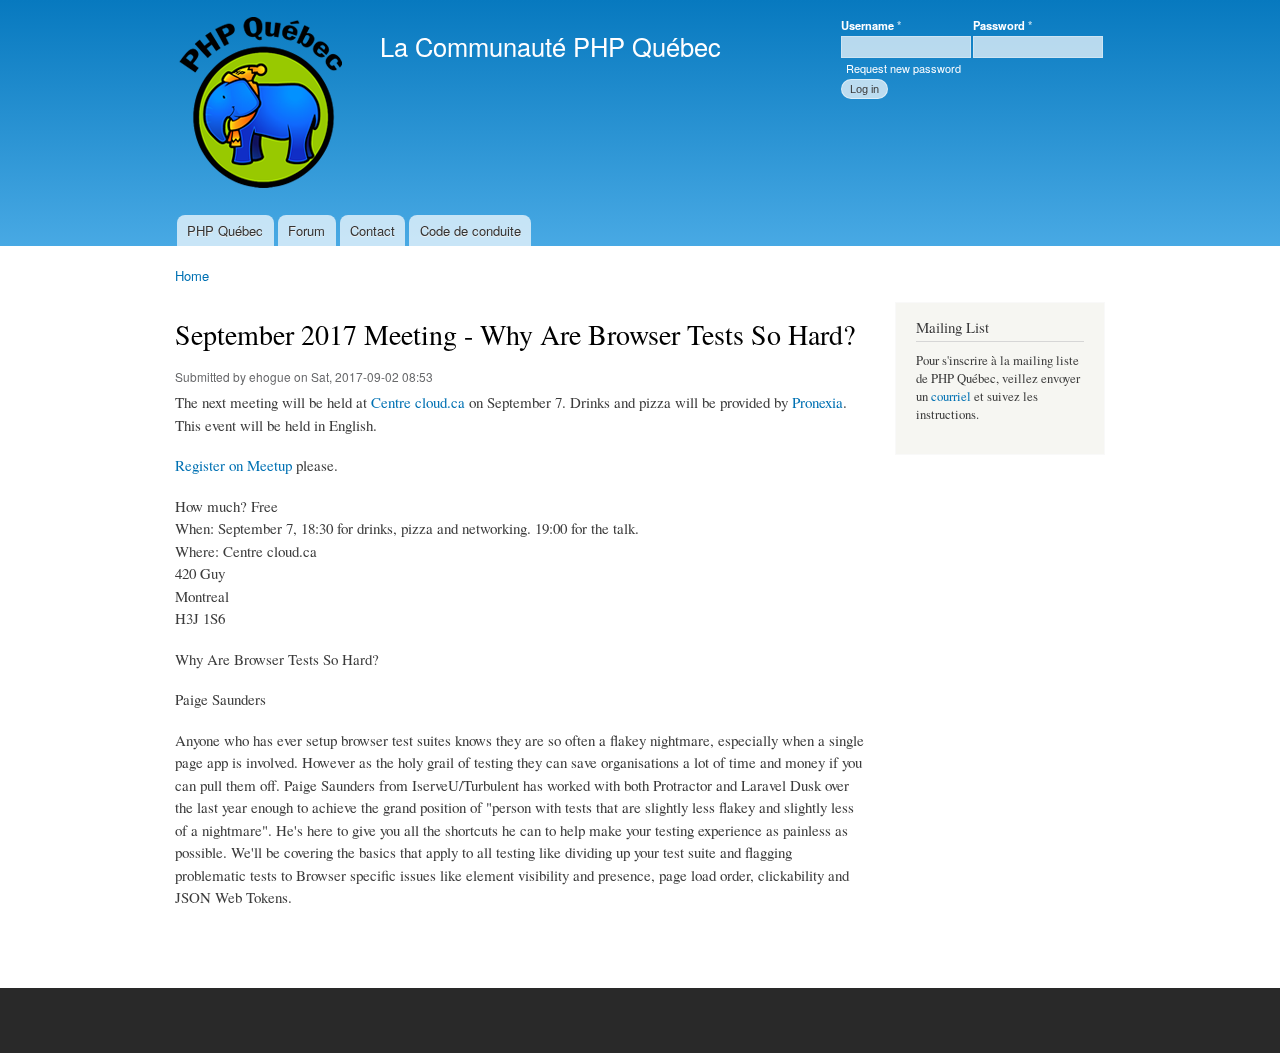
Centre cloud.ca (418, 402)
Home (192, 275)
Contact (372, 230)
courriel (951, 396)
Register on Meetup (233, 465)
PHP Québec (225, 230)
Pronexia (817, 402)
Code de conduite (470, 230)
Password (1002, 25)
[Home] (262, 107)
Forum (306, 230)
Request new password (903, 68)
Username (871, 25)
